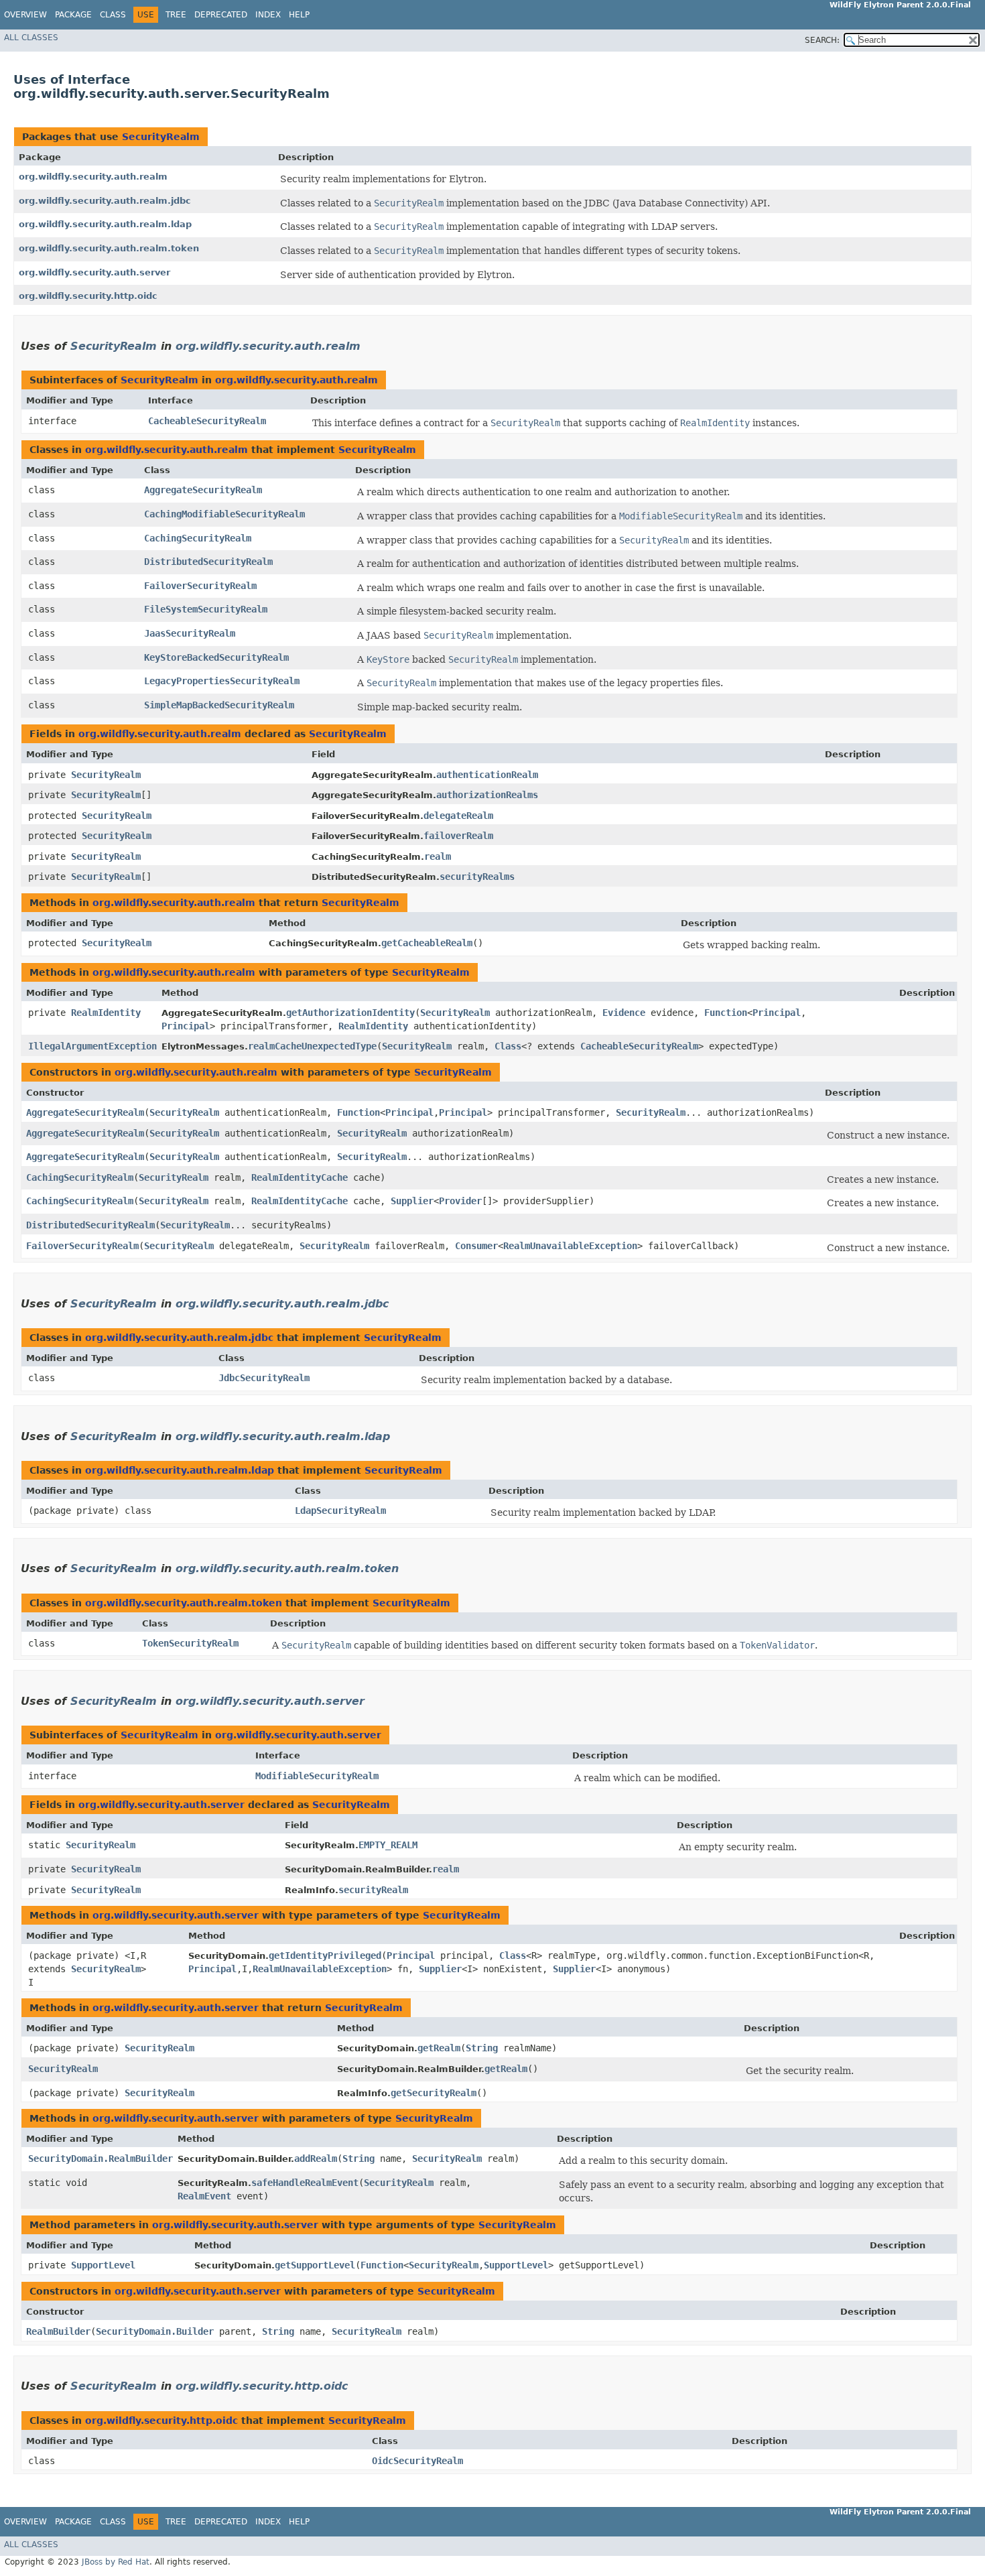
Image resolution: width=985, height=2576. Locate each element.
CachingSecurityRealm (198, 538)
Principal (777, 1013)
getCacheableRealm (427, 943)
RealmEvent (204, 2196)
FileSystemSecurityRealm (206, 609)
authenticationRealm (487, 775)
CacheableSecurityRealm (207, 421)
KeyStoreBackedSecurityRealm (216, 657)
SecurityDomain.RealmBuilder (101, 2159)
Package (73, 15)
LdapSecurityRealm (340, 1510)
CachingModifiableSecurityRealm (224, 514)
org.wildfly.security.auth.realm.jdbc (105, 201)
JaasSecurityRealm (190, 633)
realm (438, 856)
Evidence (624, 1013)
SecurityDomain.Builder (155, 2331)
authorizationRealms (487, 795)
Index (268, 15)
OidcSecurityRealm (417, 2461)
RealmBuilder (58, 2331)
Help (299, 15)
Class (113, 15)
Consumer (476, 1246)
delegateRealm (458, 816)
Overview (25, 15)
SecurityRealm (161, 137)
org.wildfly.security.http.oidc (88, 296)
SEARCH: (822, 40)
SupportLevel (103, 2265)
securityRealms (477, 877)
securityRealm (373, 1890)
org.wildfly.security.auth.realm (93, 177)
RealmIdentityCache (300, 1177)
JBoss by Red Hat (116, 2562)
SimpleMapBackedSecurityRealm (219, 705)
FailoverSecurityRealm (200, 586)
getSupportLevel (315, 2265)
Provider (460, 1201)
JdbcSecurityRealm (264, 1378)
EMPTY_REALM (388, 1845)
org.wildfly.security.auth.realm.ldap (105, 224)
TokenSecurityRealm (190, 1643)
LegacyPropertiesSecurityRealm (222, 681)
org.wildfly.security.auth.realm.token (109, 248)
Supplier (412, 1201)
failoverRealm (458, 836)
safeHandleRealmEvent (305, 2183)
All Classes (31, 38)
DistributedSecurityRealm (208, 562)
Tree (176, 15)
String (482, 2048)
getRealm (439, 2048)
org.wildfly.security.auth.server (94, 272)
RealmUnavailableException (570, 1246)
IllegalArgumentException (92, 1046)
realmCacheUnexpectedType (312, 1046)
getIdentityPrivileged (325, 1955)
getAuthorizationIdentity (350, 1013)
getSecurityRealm (434, 2093)
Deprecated (221, 15)
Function (726, 1013)
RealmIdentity (106, 1013)
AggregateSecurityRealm (203, 490)
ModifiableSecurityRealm (317, 1776)
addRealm (316, 2159)
